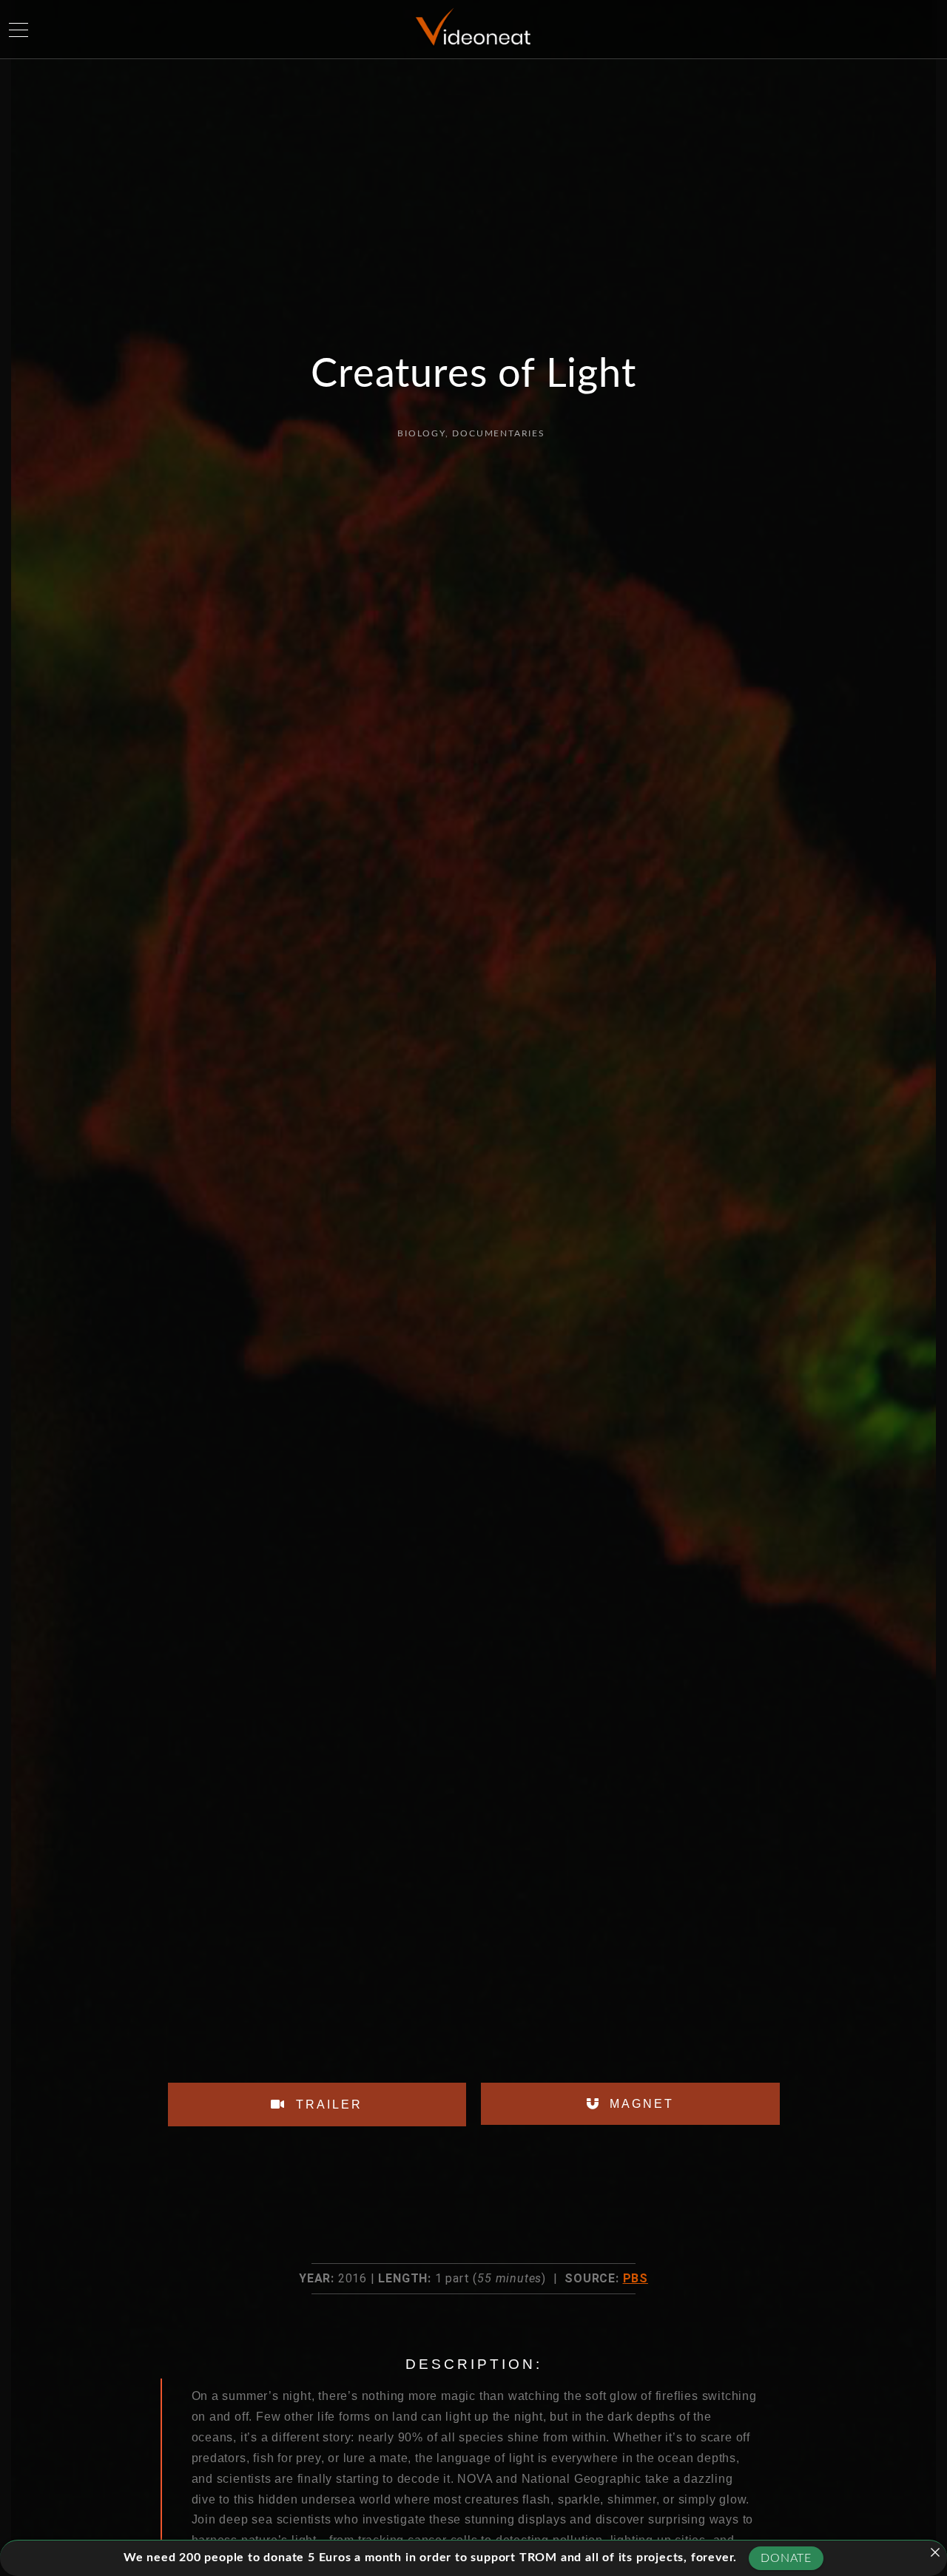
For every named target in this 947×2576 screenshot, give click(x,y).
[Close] (935, 2552)
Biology (421, 433)
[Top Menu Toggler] (18, 30)
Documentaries (498, 433)
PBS (636, 2278)
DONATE (786, 2558)
